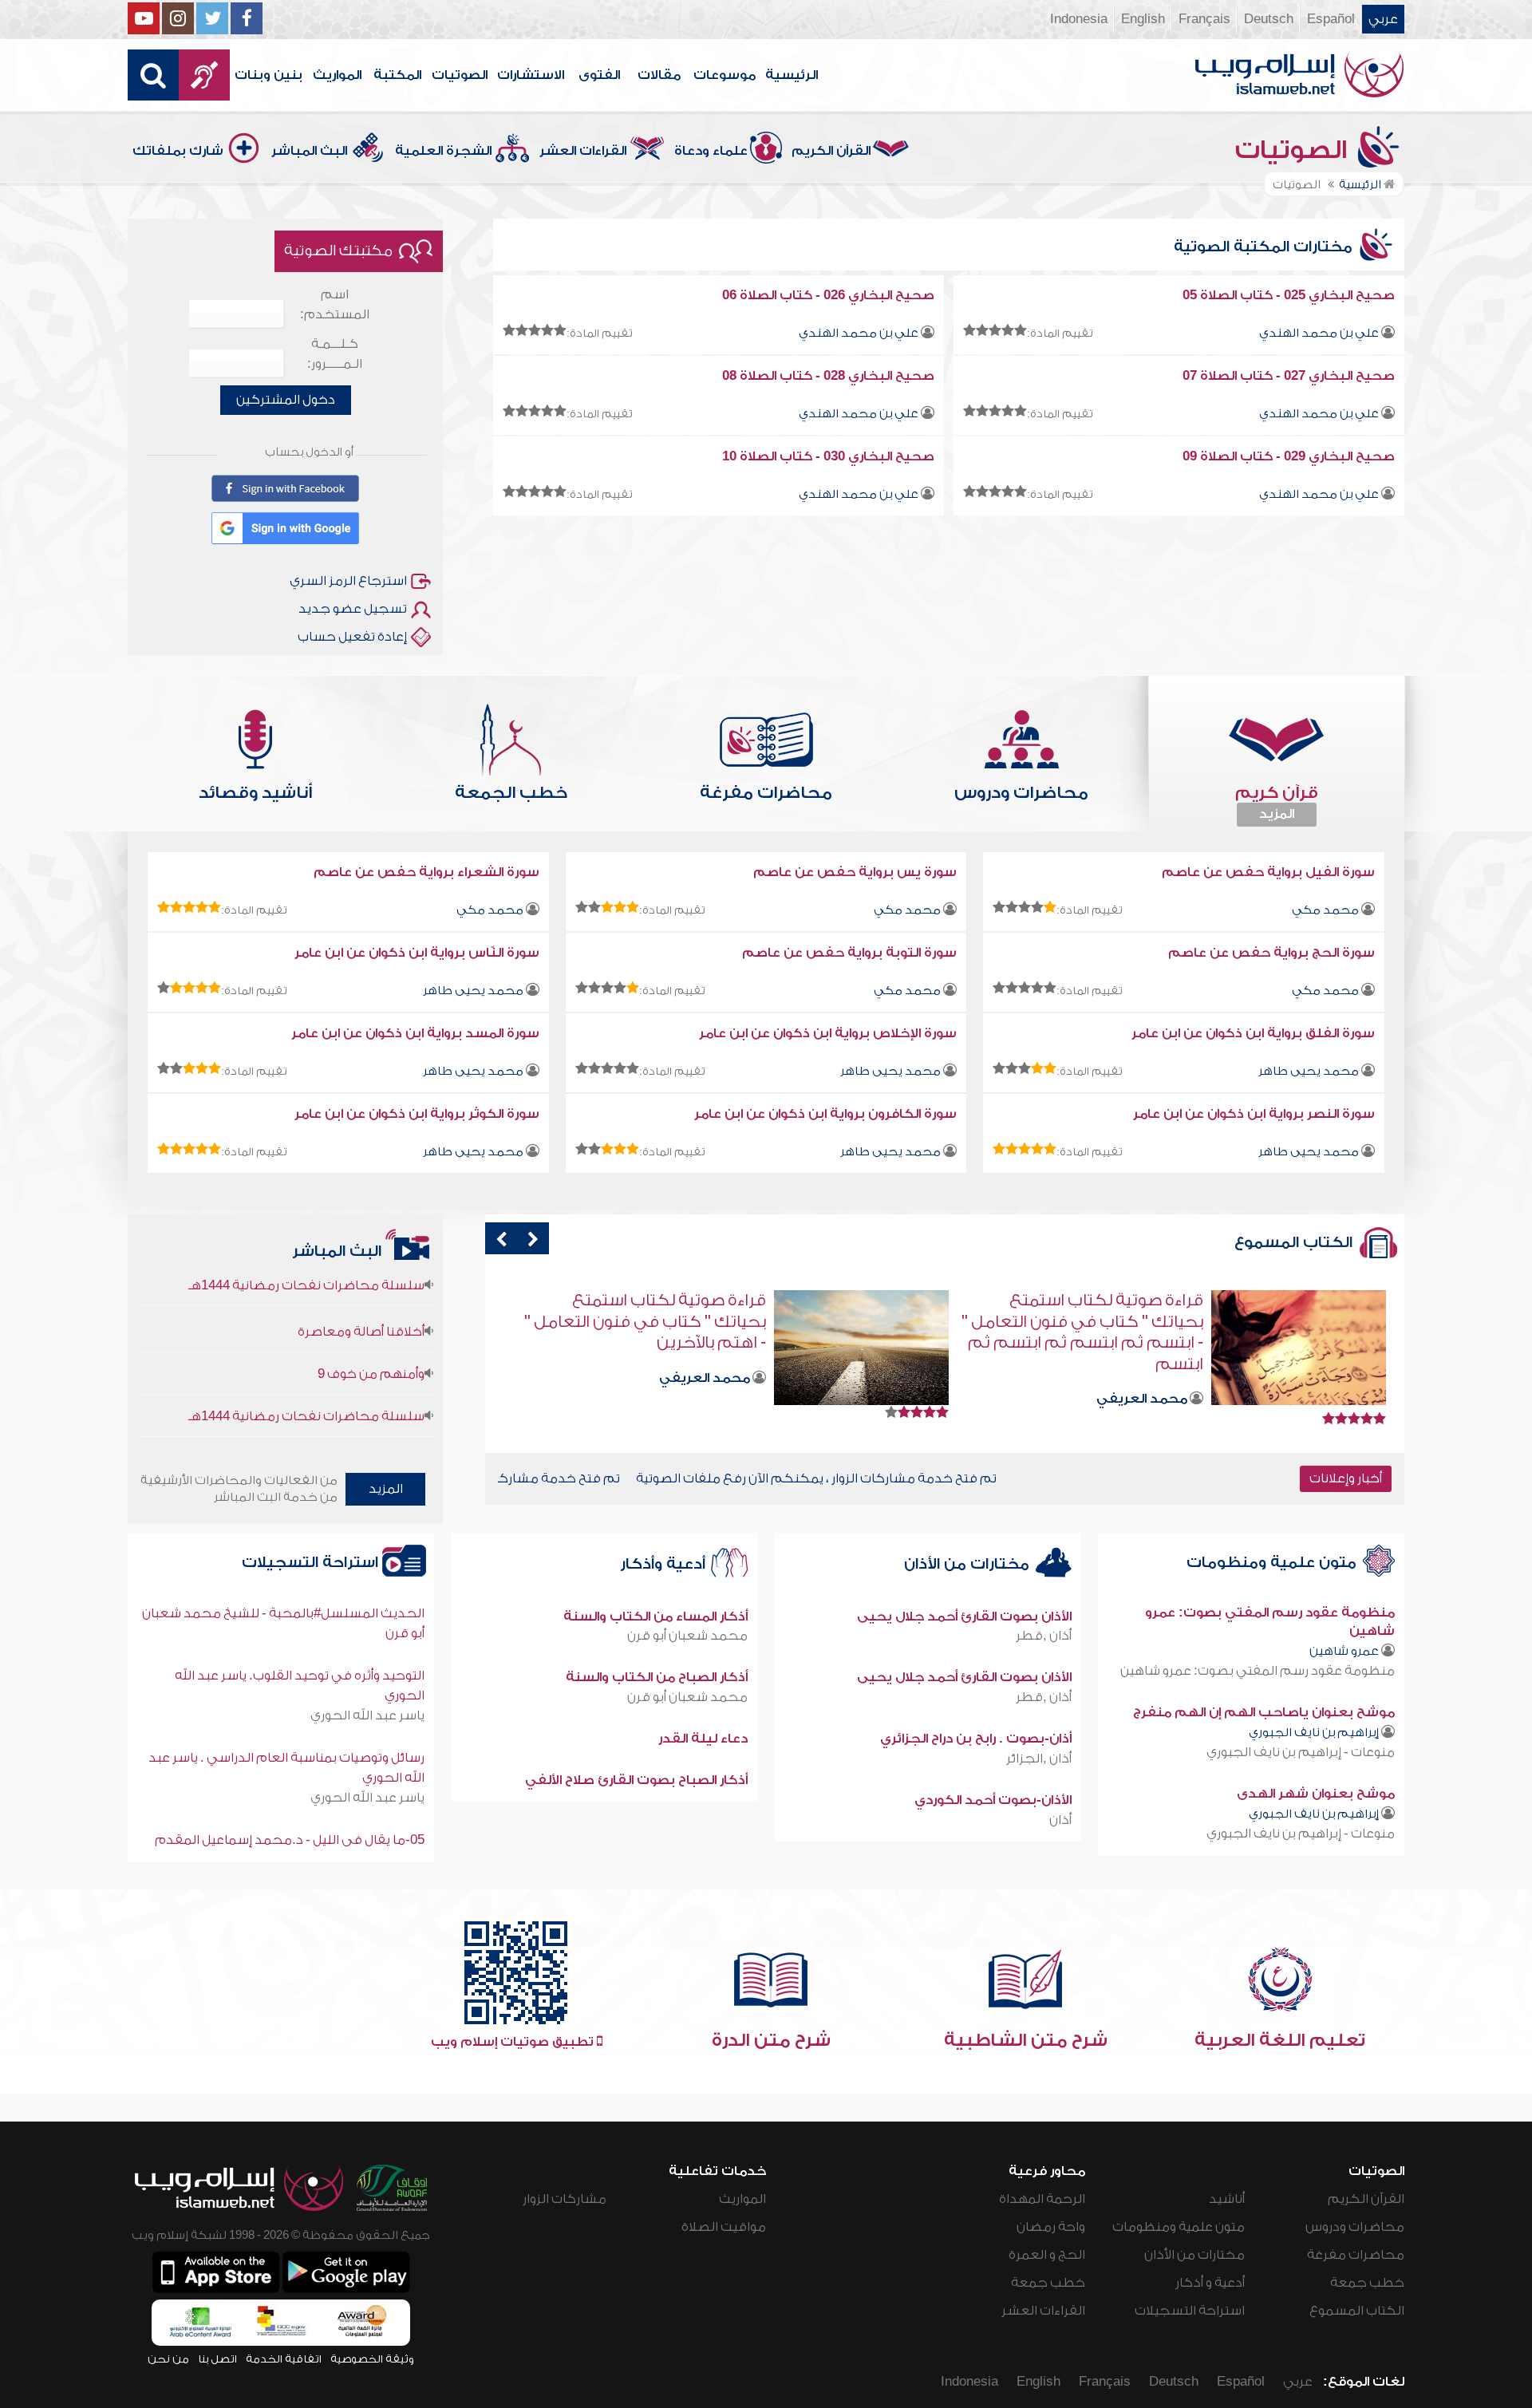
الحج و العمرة (1047, 2255)
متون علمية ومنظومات (1273, 1563)
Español (1331, 19)
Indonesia (1079, 19)
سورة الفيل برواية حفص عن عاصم (1268, 872)
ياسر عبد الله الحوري (367, 1715)
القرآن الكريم (831, 151)
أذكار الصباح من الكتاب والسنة (657, 1677)
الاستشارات (531, 75)
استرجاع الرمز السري (348, 581)
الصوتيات (460, 75)
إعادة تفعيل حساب (352, 637)
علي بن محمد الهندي (1319, 333)
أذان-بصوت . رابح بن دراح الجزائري (976, 1739)
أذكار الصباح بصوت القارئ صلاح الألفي (636, 1780)
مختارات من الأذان (969, 1564)
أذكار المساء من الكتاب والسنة (655, 1617)
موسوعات (725, 75)
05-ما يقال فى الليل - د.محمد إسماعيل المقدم (290, 1840)
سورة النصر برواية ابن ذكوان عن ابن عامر (1254, 1114)
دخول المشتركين (286, 400)
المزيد (1277, 814)
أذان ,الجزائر (1039, 1759)
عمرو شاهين (1344, 1651)
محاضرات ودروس (1355, 2227)
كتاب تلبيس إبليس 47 (687, 1300)
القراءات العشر (583, 151)
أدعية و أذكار (1210, 2283)
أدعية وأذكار (665, 1564)
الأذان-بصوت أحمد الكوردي (993, 1800)
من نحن (168, 2359)
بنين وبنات (268, 75)
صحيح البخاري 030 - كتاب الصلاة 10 (828, 456)
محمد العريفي (1142, 1378)
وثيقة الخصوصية (372, 2359)
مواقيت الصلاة (724, 2227)
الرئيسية (792, 75)
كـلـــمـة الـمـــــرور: (335, 354)
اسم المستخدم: (335, 304)
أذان (1060, 1820)
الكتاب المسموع (1357, 2311)
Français (1204, 19)
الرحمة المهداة (1042, 2199)
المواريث (337, 75)
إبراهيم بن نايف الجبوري (1314, 1733)
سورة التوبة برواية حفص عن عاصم (849, 953)
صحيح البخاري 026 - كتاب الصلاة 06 (828, 295)
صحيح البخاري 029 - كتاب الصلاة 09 (1289, 456)
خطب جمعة (1367, 2283)
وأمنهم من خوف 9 (371, 1321)
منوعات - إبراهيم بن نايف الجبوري (1301, 1752)
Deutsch (1269, 19)
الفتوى (599, 75)
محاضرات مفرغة (1356, 2255)
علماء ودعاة (711, 151)
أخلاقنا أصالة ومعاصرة (361, 1279)
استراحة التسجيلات (312, 1563)
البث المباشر (309, 151)
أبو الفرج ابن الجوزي (693, 1336)
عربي (1383, 19)
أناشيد (1227, 2199)
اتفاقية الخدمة (284, 2359)
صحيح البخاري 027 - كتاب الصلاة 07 (1289, 376)
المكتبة (397, 75)
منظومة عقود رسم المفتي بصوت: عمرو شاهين (1258, 1671)
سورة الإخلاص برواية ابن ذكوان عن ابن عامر (828, 1033)
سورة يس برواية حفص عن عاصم (855, 872)
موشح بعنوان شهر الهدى (1316, 1794)
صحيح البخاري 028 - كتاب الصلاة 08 (828, 376)
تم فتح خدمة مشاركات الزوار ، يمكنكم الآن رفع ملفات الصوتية (637, 1478)
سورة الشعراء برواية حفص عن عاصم (426, 872)
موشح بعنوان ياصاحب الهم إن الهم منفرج (1264, 1712)
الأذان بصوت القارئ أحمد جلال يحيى (964, 1617)
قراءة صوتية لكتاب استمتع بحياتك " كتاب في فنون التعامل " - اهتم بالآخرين (1082, 1321)
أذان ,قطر (1044, 1636)
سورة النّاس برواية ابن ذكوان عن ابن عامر (417, 953)
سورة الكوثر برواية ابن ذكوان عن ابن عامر (417, 1114)
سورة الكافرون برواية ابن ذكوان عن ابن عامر (825, 1114)
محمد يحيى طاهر (473, 991)
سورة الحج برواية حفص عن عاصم (1271, 953)
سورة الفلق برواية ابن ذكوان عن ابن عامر (1253, 1033)
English (1143, 19)
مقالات (659, 75)
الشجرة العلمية (443, 151)
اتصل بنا (217, 2359)
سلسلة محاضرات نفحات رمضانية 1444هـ (306, 1364)
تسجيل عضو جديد (353, 609)
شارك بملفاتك (178, 151)
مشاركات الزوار (565, 2199)
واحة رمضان (1051, 2227)
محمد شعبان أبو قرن (687, 1636)
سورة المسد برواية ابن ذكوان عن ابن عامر (415, 1033)
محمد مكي (1325, 910)
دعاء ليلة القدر (703, 1739)
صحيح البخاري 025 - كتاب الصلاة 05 (1289, 295)
